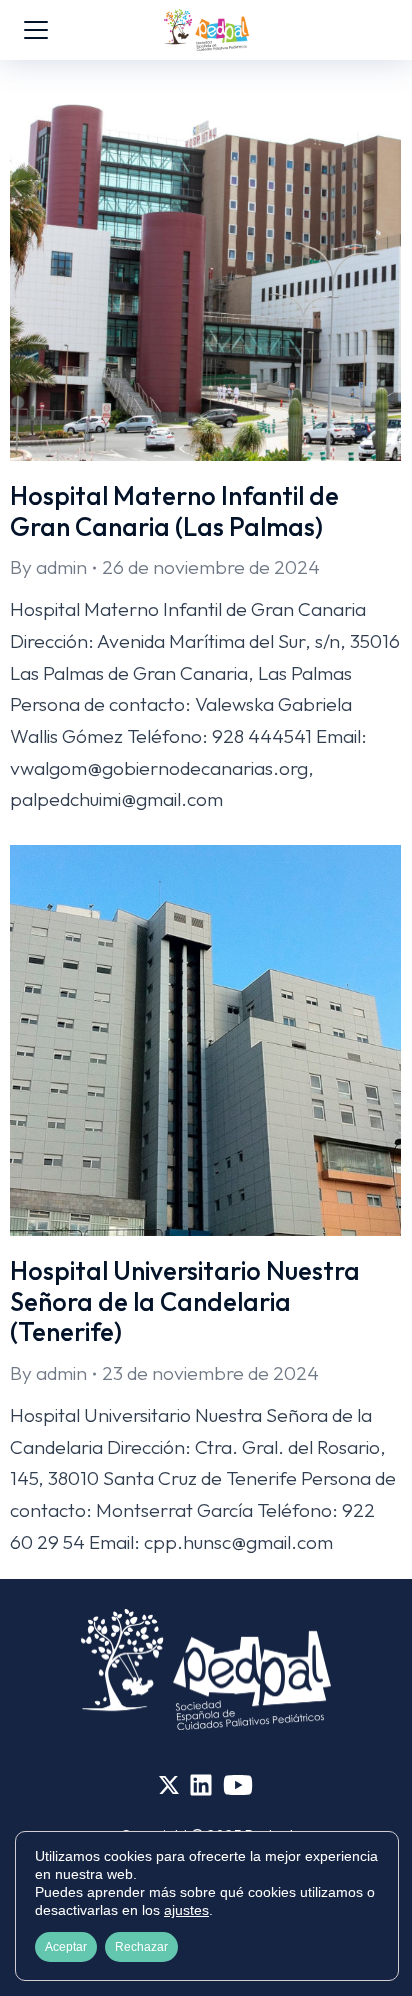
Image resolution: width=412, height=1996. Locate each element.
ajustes (186, 1910)
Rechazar (141, 1947)
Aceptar (66, 1947)
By (48, 567)
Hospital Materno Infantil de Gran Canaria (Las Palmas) (174, 511)
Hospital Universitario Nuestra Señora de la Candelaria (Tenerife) (185, 1301)
